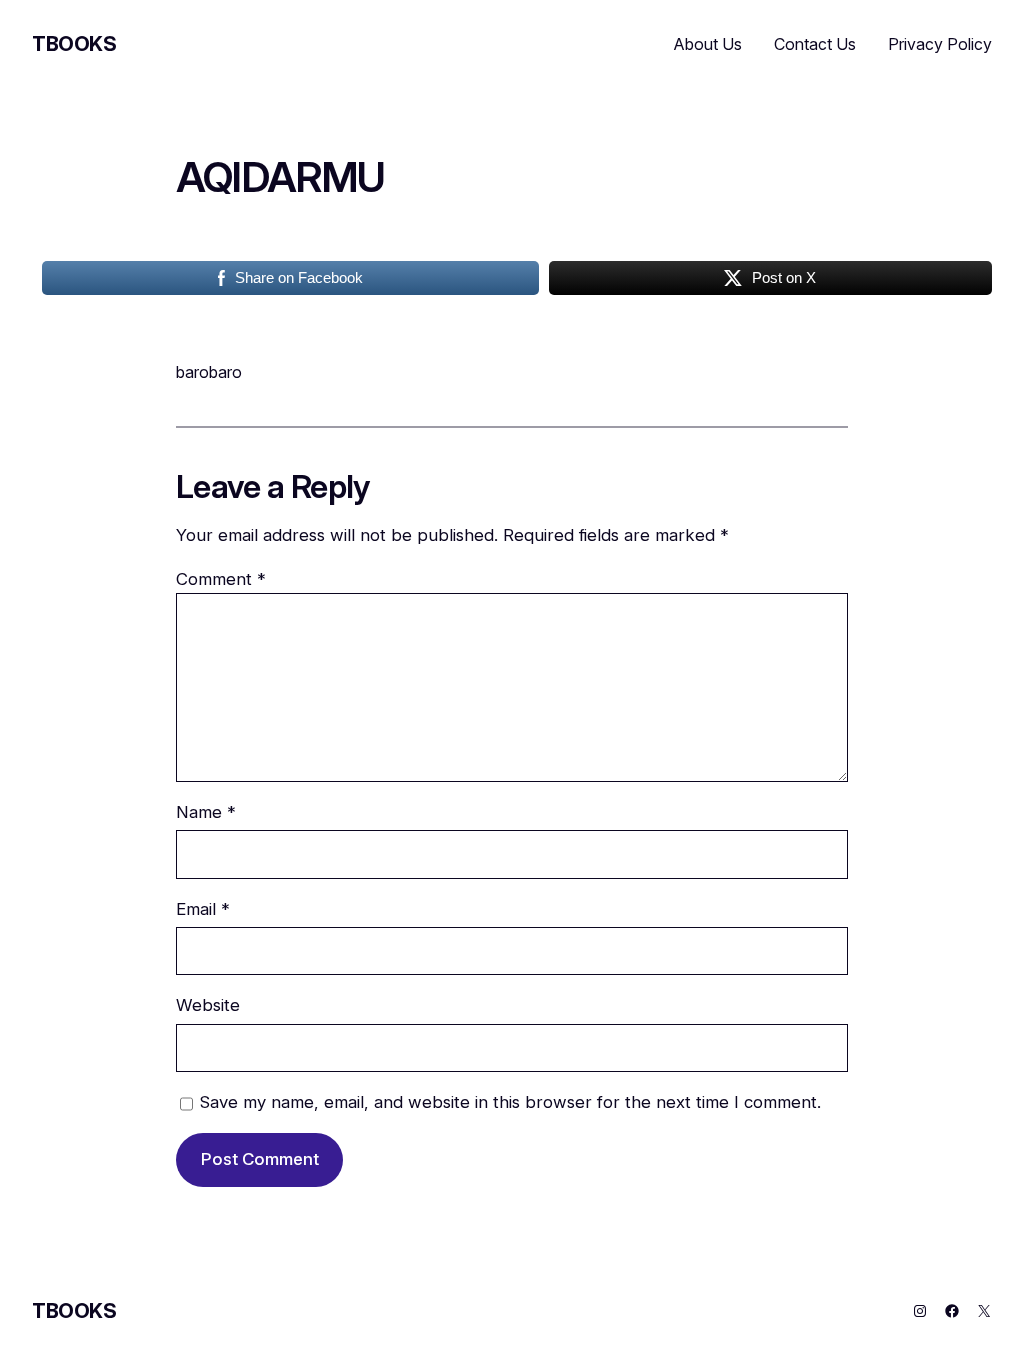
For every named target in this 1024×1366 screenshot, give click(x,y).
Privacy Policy (940, 44)
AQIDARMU (280, 178)
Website (208, 1005)
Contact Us (815, 44)
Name (206, 812)
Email (203, 909)
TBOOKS (74, 44)
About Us (708, 44)
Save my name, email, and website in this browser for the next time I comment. (510, 1102)
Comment (221, 579)
